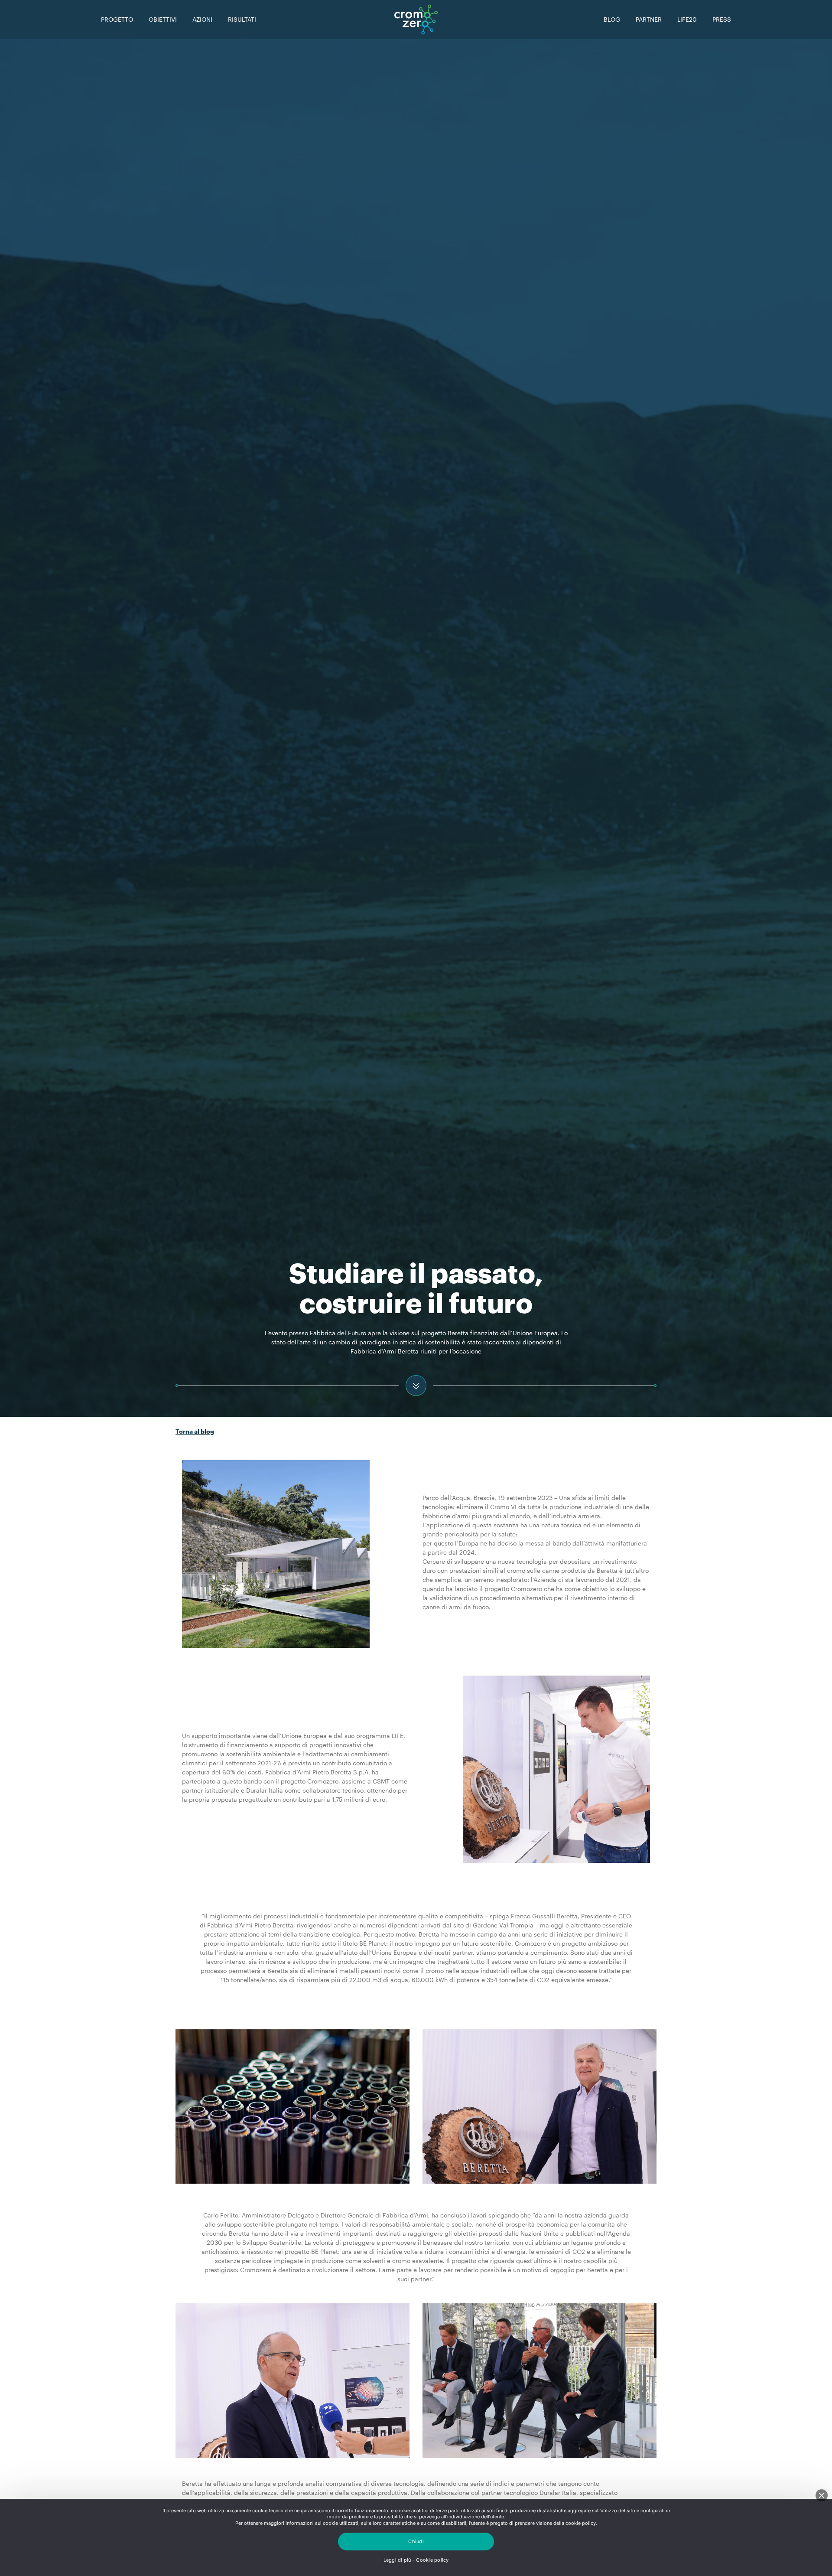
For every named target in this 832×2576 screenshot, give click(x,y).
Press (722, 19)
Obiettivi (163, 19)
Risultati (242, 19)
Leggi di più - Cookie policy (416, 2560)
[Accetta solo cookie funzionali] (822, 2495)
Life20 (687, 19)
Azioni (202, 19)
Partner (649, 19)
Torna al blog (195, 1431)
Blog (612, 19)
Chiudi (416, 2541)
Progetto (117, 19)
